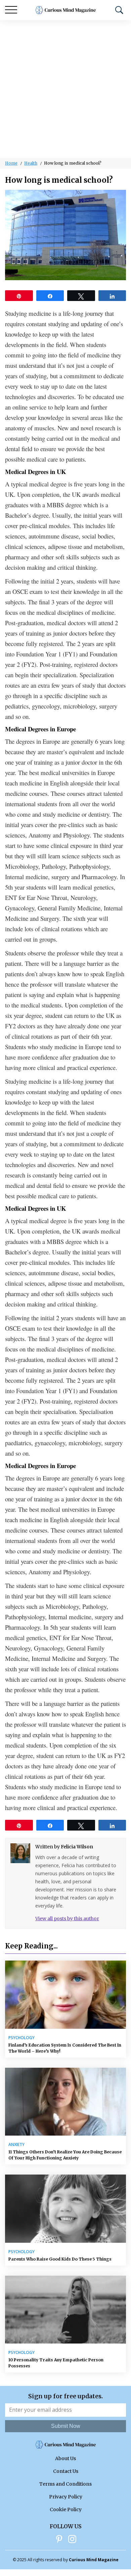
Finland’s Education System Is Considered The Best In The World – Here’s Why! (65, 2048)
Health (31, 163)
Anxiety (16, 2145)
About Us (65, 2458)
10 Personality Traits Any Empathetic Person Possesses (56, 2363)
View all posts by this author (67, 1919)
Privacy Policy (66, 2497)
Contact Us (66, 2471)
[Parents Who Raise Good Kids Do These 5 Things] (65, 2209)
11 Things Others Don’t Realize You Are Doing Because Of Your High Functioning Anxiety (65, 2155)
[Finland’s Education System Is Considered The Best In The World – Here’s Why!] (65, 1995)
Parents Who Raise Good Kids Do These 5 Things (60, 2259)
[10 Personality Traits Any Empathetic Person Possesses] (65, 2310)
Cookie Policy (66, 2509)
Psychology (21, 2038)
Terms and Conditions (65, 2484)
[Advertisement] (65, 89)
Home (11, 163)
